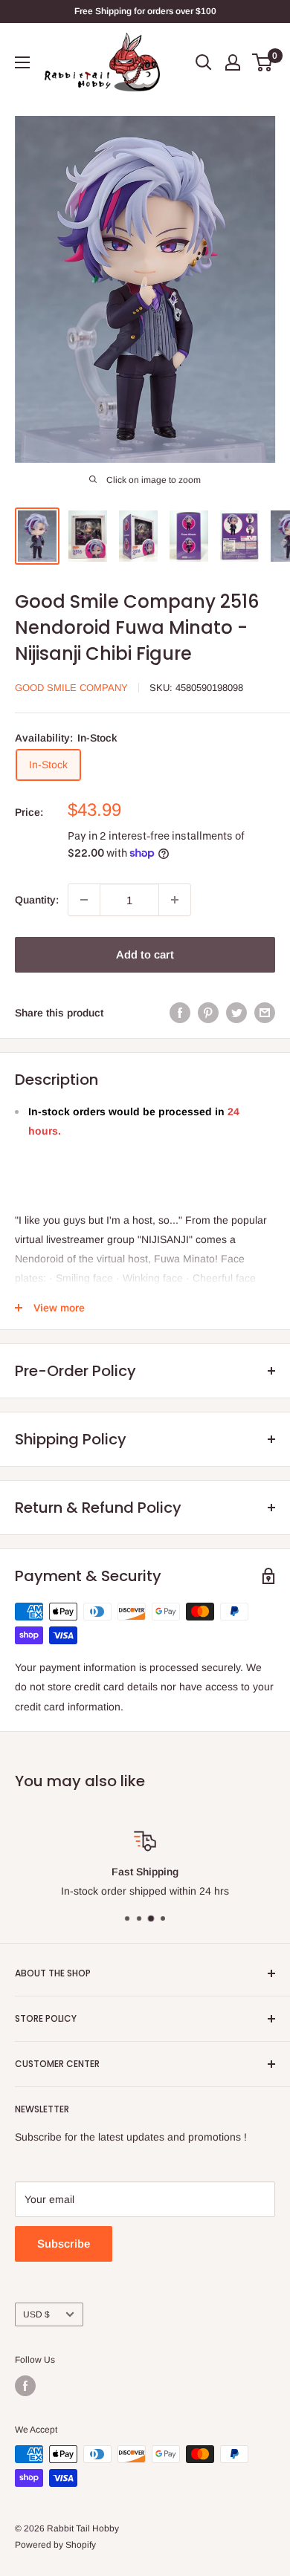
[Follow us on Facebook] (25, 2386)
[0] (263, 62)
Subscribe (64, 2244)
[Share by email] (265, 1013)
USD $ (36, 2314)
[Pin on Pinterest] (208, 1013)
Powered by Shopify (55, 2545)
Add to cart (145, 954)
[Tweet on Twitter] (236, 1013)
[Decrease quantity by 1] (84, 900)
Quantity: (37, 900)
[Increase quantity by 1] (175, 900)
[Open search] (204, 62)
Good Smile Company (71, 688)
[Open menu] (22, 62)
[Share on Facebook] (180, 1013)
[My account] (233, 62)
